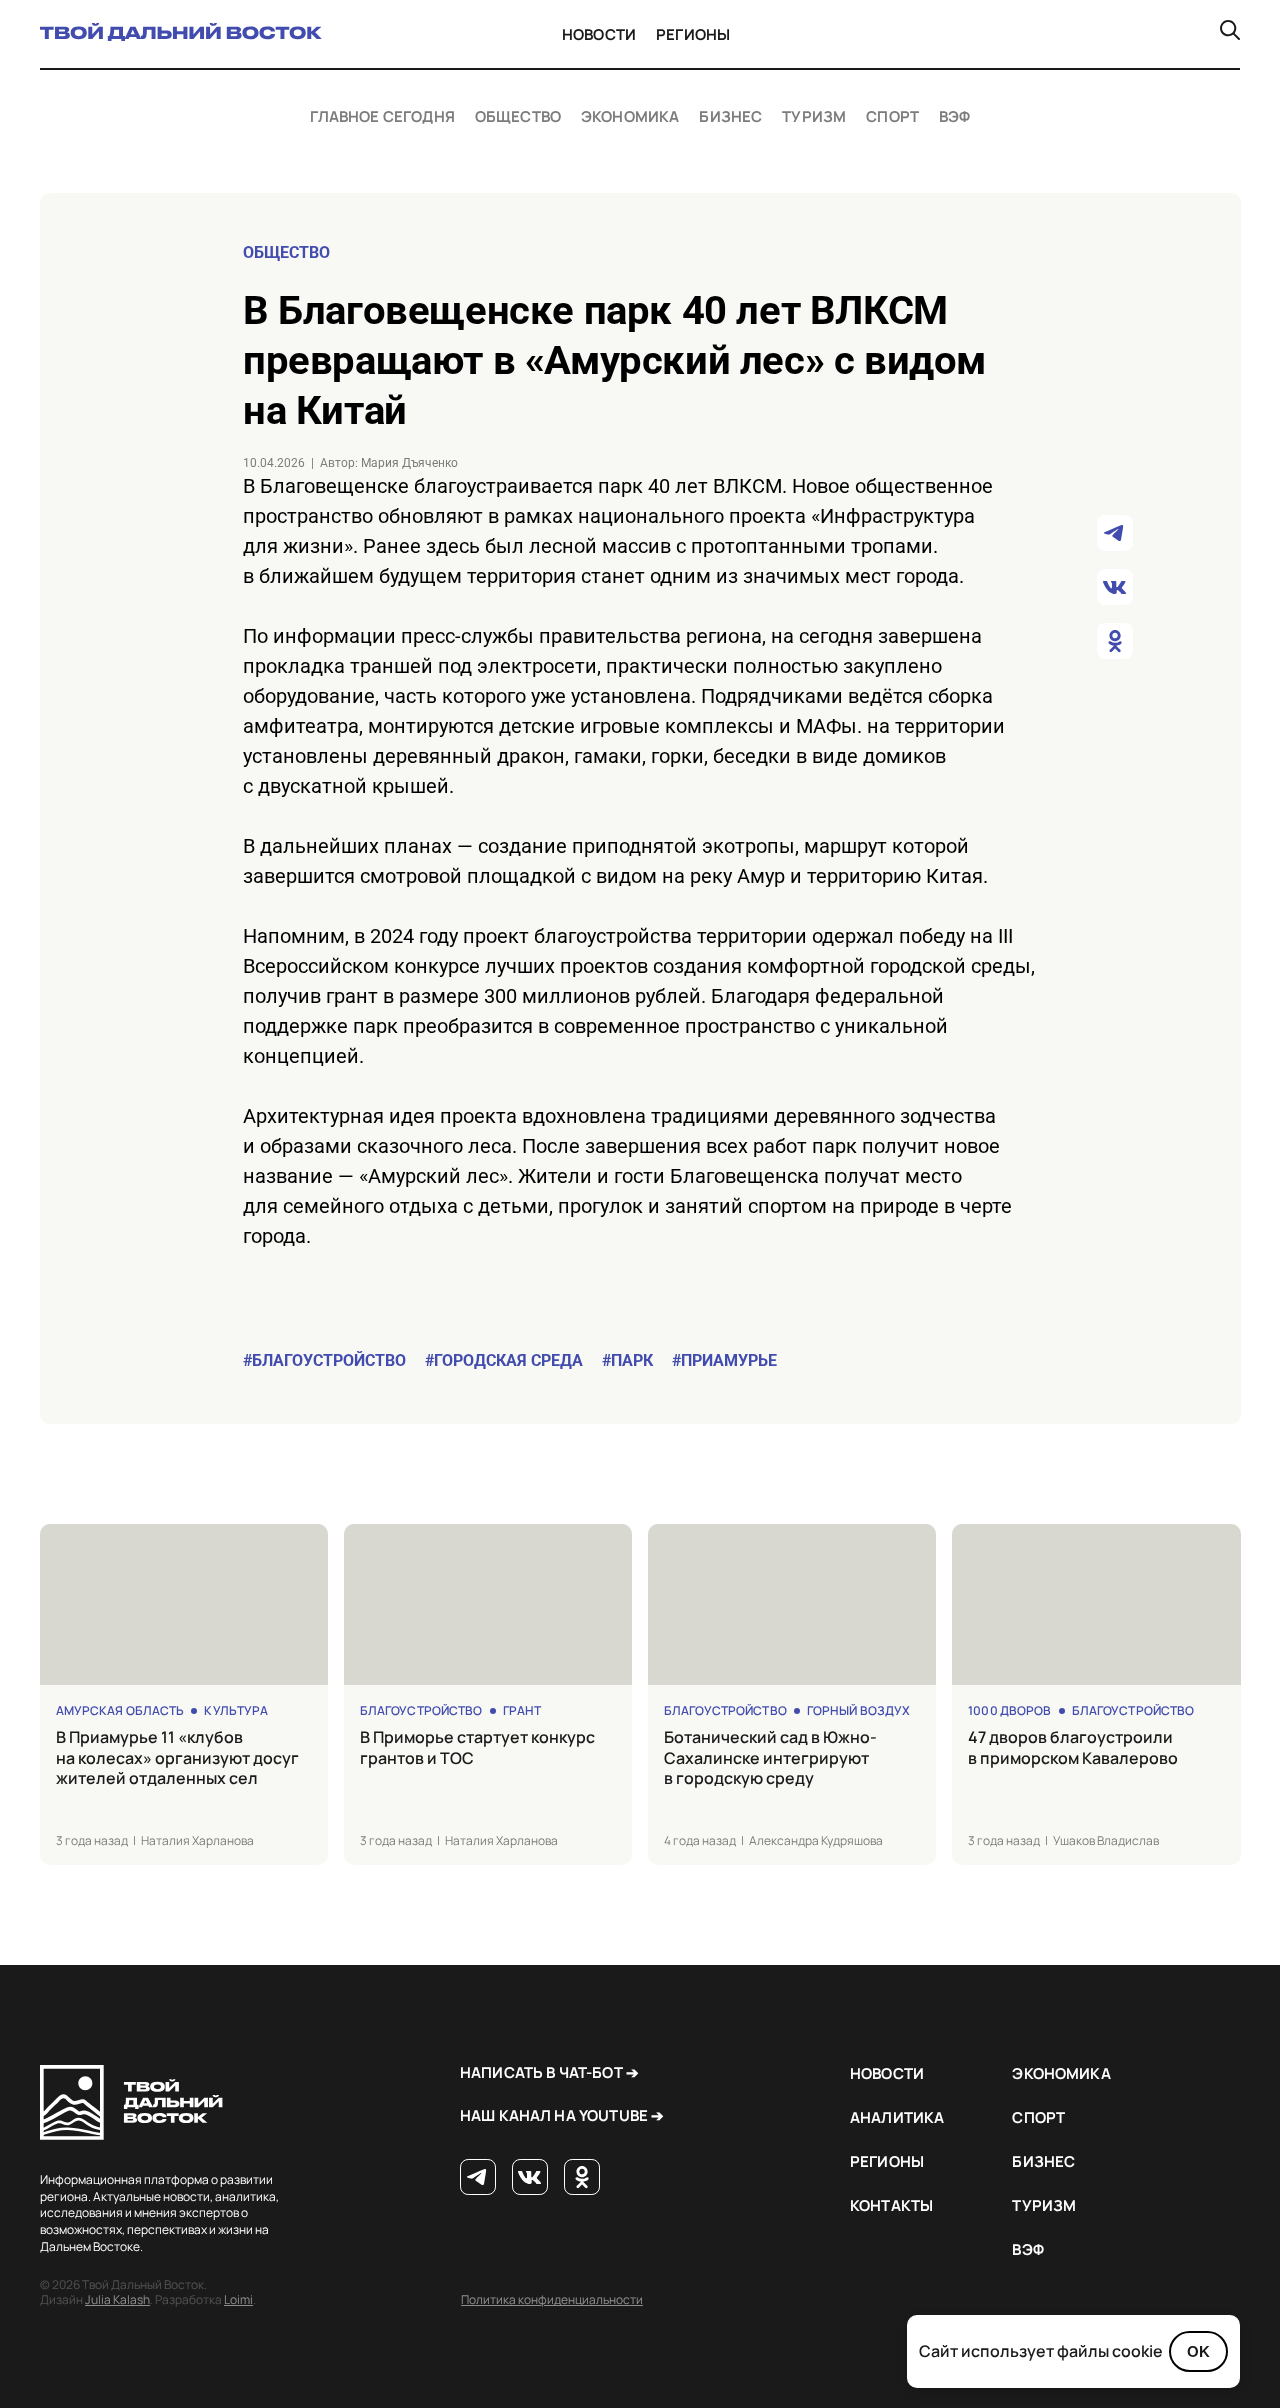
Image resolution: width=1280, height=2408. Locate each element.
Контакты (891, 2205)
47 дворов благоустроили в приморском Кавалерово (1073, 1748)
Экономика (630, 117)
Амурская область (120, 1710)
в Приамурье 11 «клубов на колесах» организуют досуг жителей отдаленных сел (177, 1758)
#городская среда (504, 1360)
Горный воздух (859, 1710)
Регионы (693, 34)
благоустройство (421, 1710)
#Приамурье (724, 1360)
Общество (518, 117)
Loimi (238, 2299)
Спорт (892, 117)
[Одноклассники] (582, 2178)
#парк (627, 1360)
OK (1198, 2351)
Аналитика (897, 2117)
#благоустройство (324, 1360)
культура (236, 1710)
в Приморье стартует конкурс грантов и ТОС (477, 1748)
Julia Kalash (117, 2299)
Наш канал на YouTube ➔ (562, 2115)
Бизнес (730, 117)
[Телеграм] (478, 2178)
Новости (599, 34)
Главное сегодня (382, 117)
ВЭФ (954, 117)
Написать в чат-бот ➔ (549, 2072)
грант (522, 1710)
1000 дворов (1009, 1710)
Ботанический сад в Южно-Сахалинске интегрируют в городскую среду (770, 1758)
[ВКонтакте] (530, 2178)
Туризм (814, 117)
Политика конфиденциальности (552, 2299)
